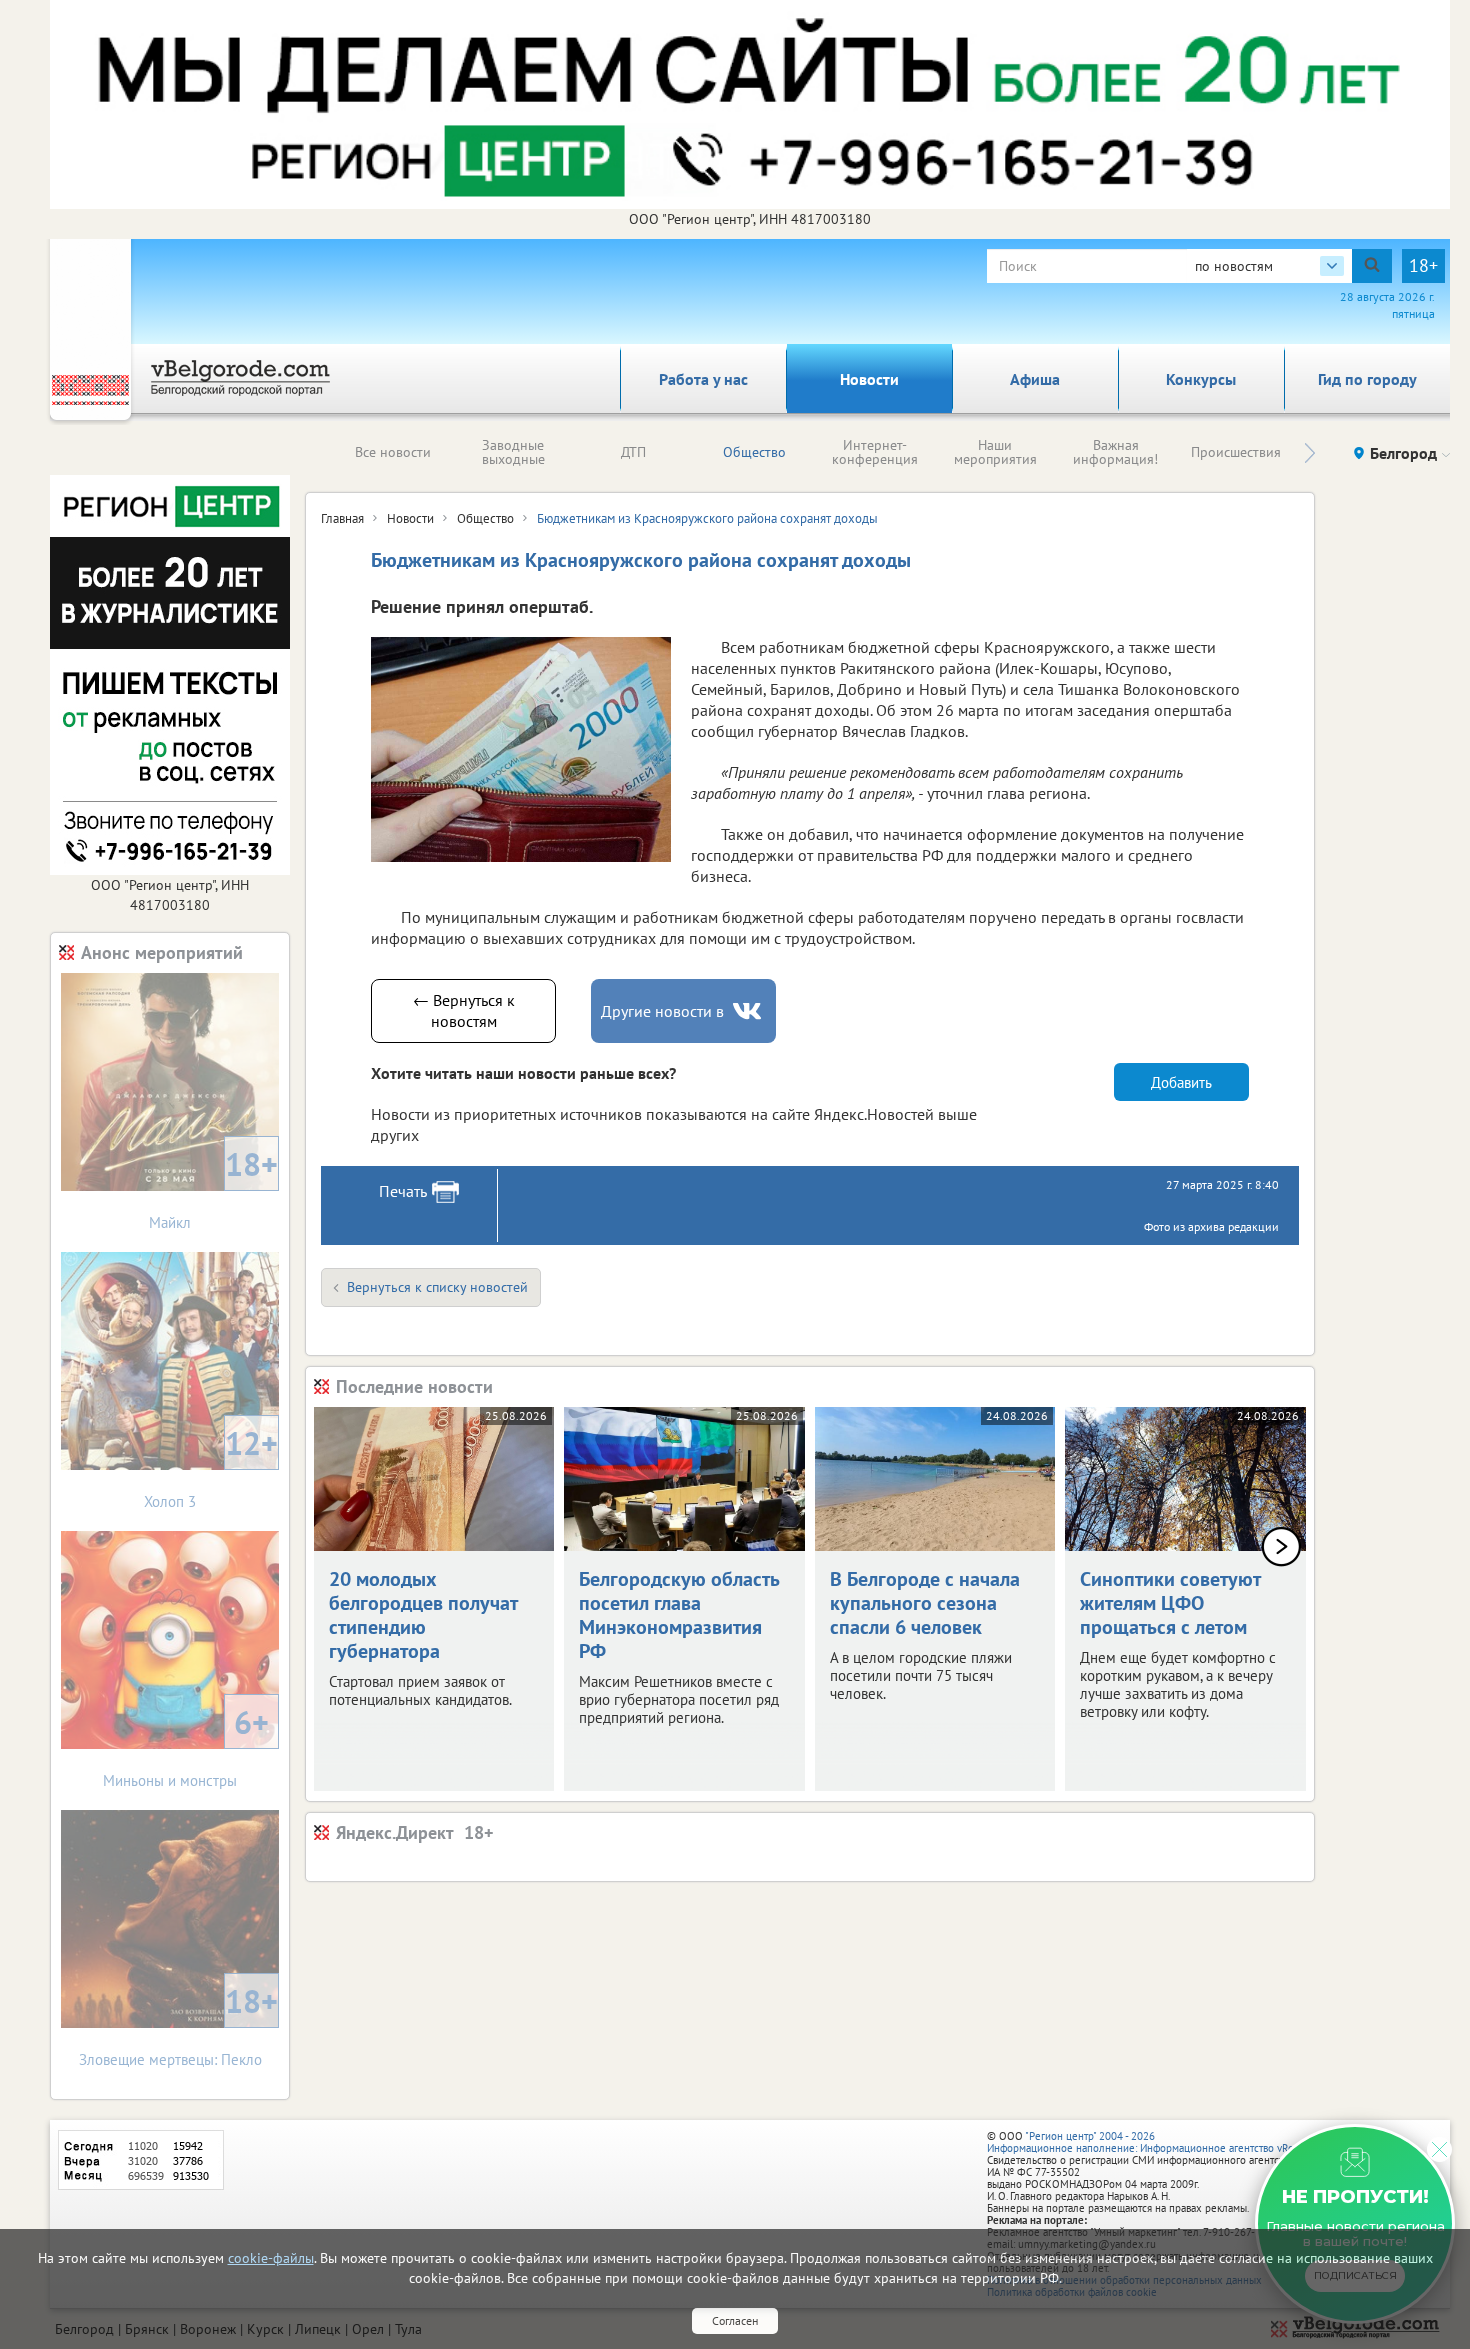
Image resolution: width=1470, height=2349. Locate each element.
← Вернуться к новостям (464, 1010)
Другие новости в (662, 1011)
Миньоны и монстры (186, 1745)
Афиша (1035, 379)
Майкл (213, 1187)
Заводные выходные (513, 452)
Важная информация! (1115, 452)
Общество (754, 452)
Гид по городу (1367, 379)
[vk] (749, 1011)
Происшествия (1236, 452)
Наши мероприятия (995, 452)
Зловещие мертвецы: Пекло (179, 2024)
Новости (869, 379)
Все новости (393, 452)
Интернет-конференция (875, 452)
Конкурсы (1201, 379)
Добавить (1181, 1082)
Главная (342, 518)
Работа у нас (703, 379)
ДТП (633, 452)
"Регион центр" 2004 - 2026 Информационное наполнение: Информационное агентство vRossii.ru (1154, 2142)
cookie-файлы (271, 2258)
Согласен (735, 2320)
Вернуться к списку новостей (437, 1287)
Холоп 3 (211, 1466)
